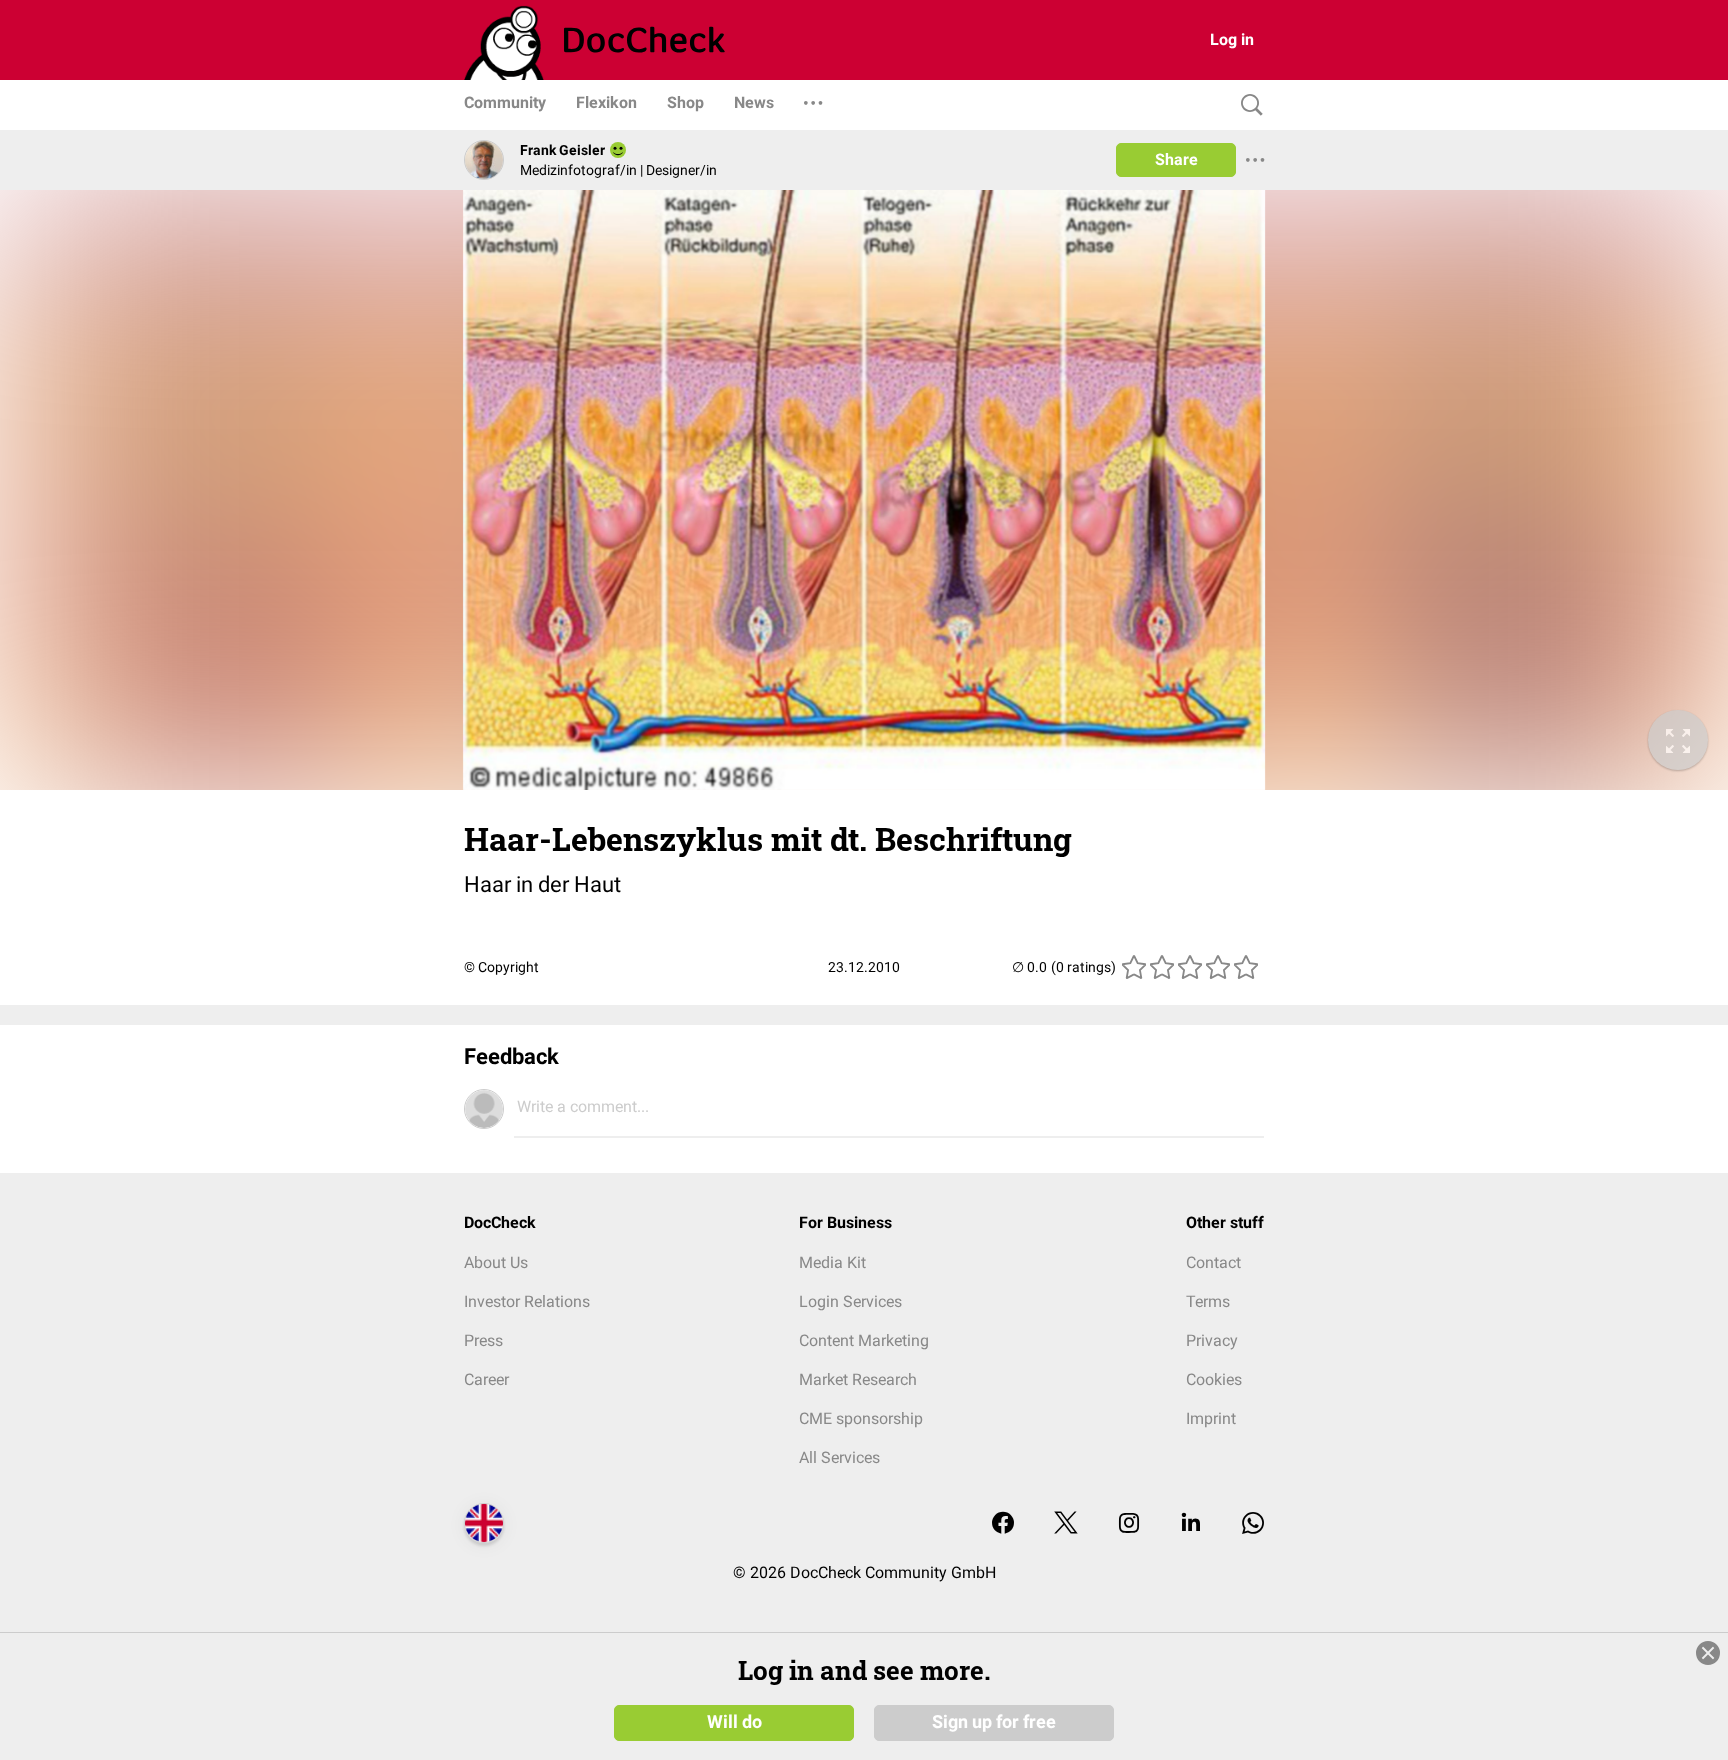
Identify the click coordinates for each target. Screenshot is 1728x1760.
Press (483, 1340)
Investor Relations (527, 1301)
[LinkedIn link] (1191, 1524)
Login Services (850, 1301)
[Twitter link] (1066, 1524)
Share (1176, 159)
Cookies (1214, 1379)
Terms (1208, 1301)
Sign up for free (994, 1722)
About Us (496, 1262)
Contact (1213, 1262)
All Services (839, 1457)
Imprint (1211, 1418)
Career (486, 1379)
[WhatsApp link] (1253, 1524)
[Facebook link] (1003, 1524)
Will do (734, 1722)
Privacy (1212, 1340)
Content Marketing (864, 1340)
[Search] (1247, 105)
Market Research (858, 1379)
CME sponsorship (861, 1418)
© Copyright (501, 967)
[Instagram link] (1129, 1524)
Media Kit (832, 1262)
